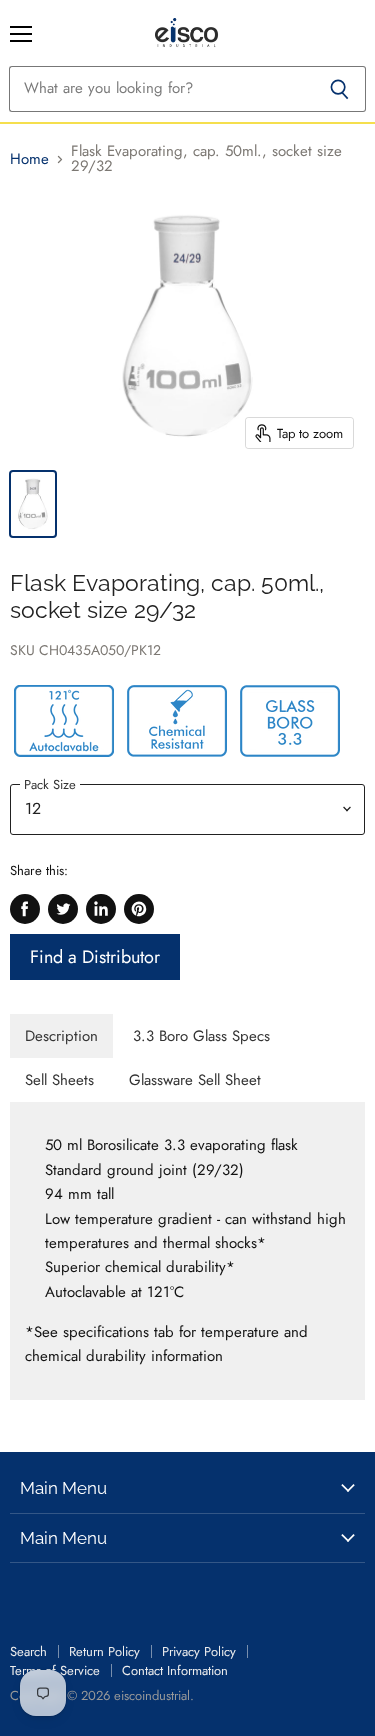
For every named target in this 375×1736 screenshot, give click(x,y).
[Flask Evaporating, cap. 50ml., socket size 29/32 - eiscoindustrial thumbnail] (33, 504)
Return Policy (104, 1651)
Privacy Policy (199, 1651)
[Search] (339, 89)
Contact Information (175, 1670)
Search (28, 1651)
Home (29, 159)
